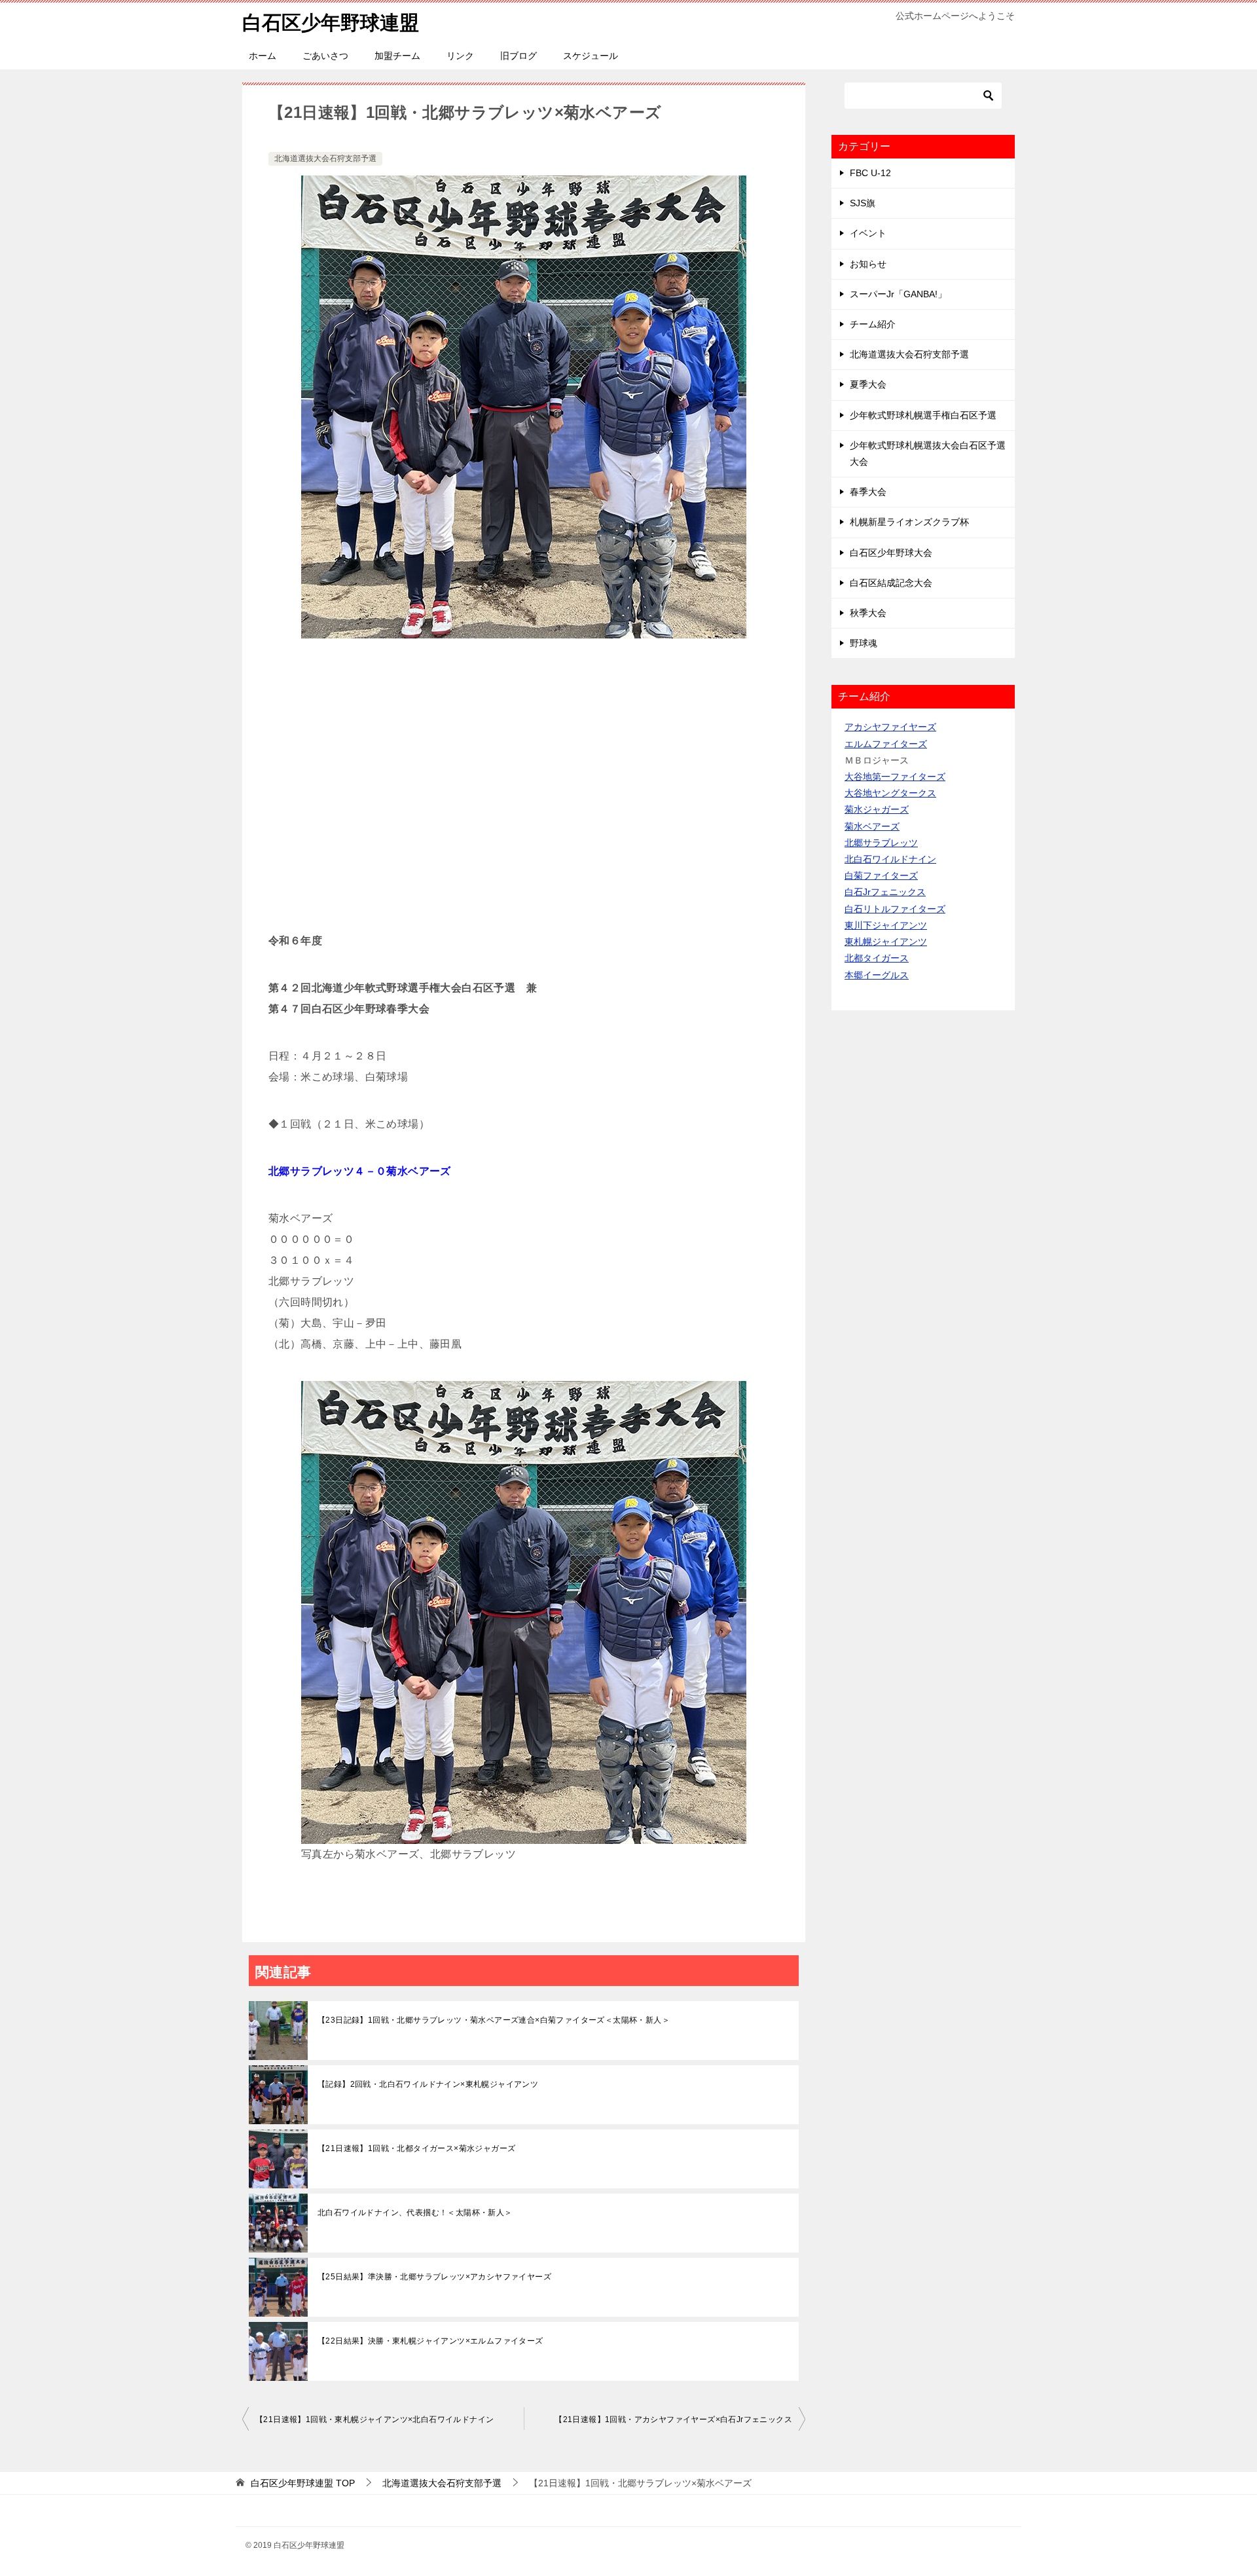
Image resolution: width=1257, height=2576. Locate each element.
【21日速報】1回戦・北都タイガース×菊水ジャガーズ (416, 2148)
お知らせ (868, 264)
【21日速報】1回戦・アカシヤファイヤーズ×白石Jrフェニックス (673, 2420)
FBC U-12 (870, 173)
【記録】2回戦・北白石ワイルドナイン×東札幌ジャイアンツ (428, 2084)
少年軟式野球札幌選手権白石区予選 (923, 415)
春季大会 (868, 492)
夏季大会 (868, 384)
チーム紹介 (873, 324)
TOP (303, 2483)
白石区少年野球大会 (891, 553)
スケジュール (591, 56)
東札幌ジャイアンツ (886, 942)
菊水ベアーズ (872, 826)
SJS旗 (863, 203)
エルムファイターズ (886, 744)
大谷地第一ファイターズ (895, 777)
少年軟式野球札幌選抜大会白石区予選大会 (928, 453)
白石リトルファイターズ (895, 909)
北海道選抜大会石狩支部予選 (325, 158)
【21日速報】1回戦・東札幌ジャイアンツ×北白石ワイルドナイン (374, 2420)
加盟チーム (397, 56)
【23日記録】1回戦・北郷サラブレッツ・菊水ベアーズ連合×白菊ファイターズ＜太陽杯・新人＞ (494, 2020)
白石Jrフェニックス (885, 892)
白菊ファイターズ (881, 875)
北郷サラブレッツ (881, 843)
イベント (868, 233)
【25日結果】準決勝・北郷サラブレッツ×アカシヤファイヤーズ (434, 2277)
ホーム (263, 56)
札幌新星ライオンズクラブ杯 (909, 522)
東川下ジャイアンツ (886, 925)
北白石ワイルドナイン (890, 859)
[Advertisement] (524, 792)
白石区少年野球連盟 (331, 23)
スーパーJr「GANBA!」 (898, 294)
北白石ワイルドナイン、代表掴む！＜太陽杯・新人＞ (415, 2213)
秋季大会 (868, 613)
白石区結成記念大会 (891, 583)
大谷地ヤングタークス (890, 793)
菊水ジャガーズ (877, 809)
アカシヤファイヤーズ (890, 727)
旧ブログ (519, 56)
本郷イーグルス (877, 975)
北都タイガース (877, 958)
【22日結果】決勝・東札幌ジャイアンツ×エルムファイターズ (430, 2341)
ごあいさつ (325, 56)
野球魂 (864, 643)
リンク (460, 56)
